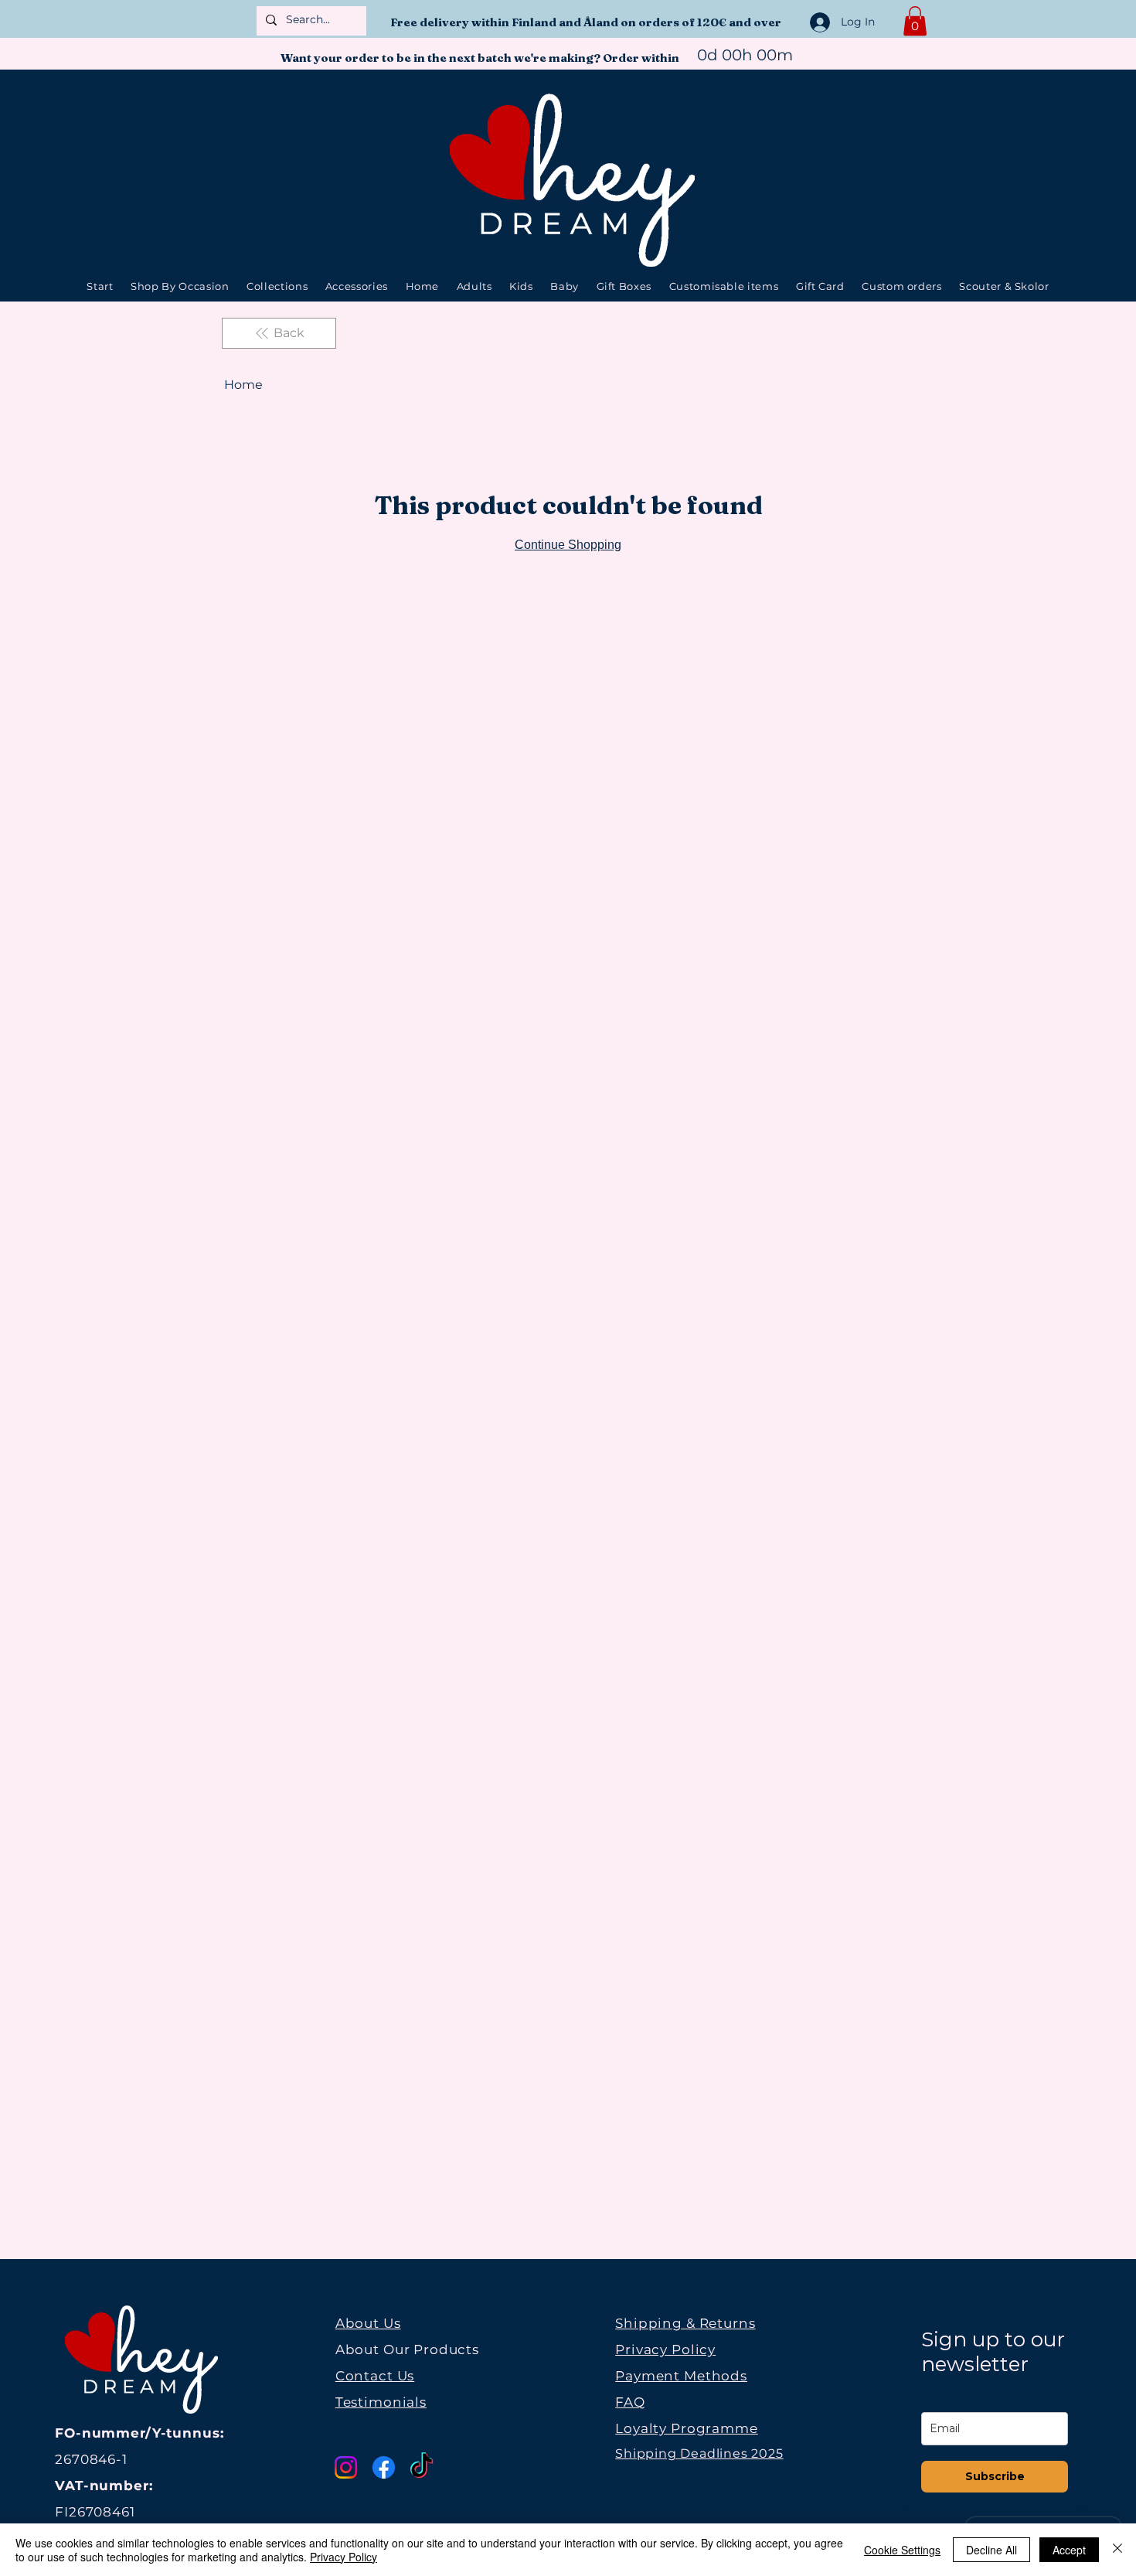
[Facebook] (384, 2467)
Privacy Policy (665, 2349)
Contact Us (375, 2376)
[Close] (1117, 2550)
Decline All (991, 2550)
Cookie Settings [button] (902, 2550)
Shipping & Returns (685, 2323)
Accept (1069, 2550)
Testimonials (381, 2402)
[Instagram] (346, 2467)
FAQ (630, 2402)
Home (243, 385)
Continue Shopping (568, 545)
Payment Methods (681, 2376)
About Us (368, 2323)
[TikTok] (422, 2467)
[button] (915, 21)
